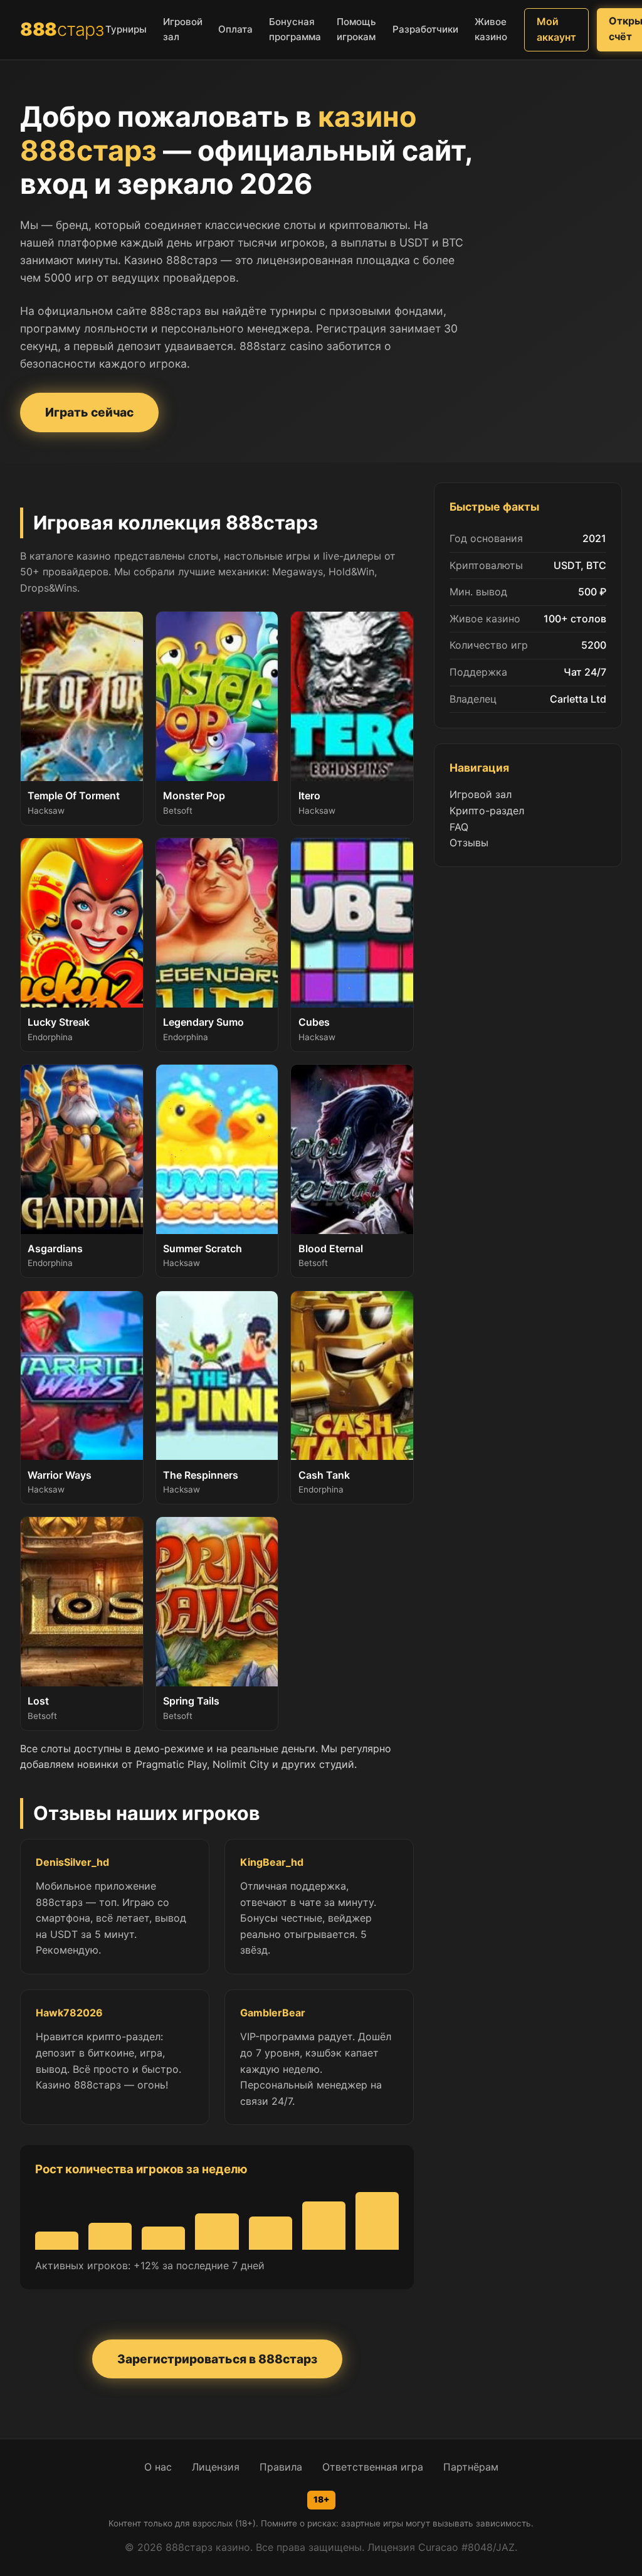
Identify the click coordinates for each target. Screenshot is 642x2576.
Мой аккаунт (556, 29)
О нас (158, 2467)
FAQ (459, 827)
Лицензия (216, 2467)
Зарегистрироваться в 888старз (217, 2359)
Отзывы (469, 843)
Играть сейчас (89, 412)
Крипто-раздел (487, 811)
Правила (281, 2467)
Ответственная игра (373, 2467)
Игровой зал (481, 794)
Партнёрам (471, 2467)
